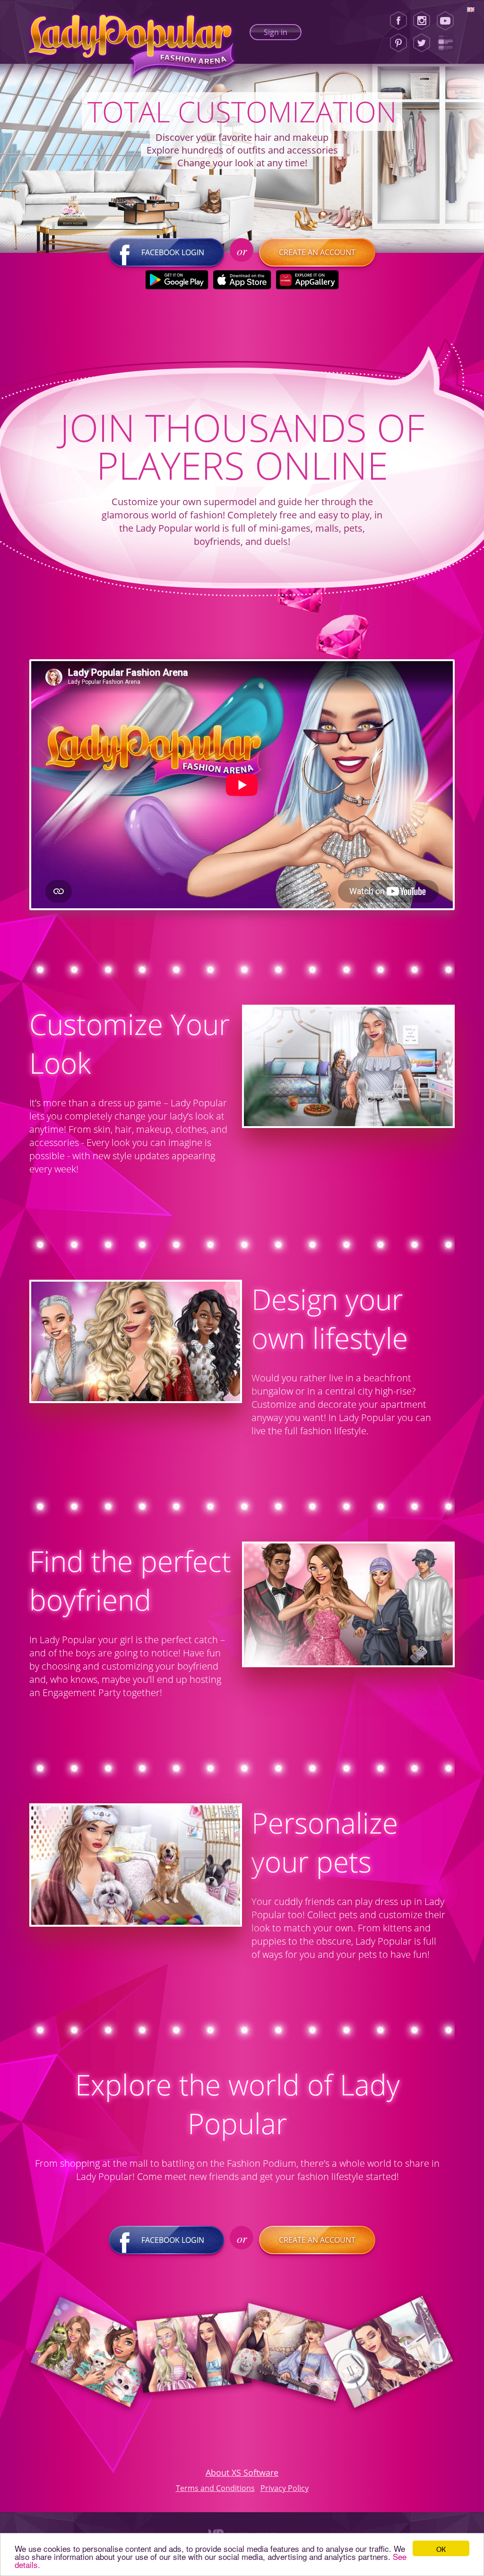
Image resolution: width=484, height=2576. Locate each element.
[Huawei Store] (307, 280)
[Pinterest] (398, 43)
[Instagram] (422, 21)
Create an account (317, 252)
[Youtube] (448, 21)
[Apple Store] (242, 280)
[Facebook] (398, 21)
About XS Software (242, 2473)
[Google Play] (177, 280)
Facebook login (173, 252)
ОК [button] (441, 2548)
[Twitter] (422, 43)
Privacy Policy (285, 2488)
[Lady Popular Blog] (448, 43)
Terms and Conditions (215, 2488)
